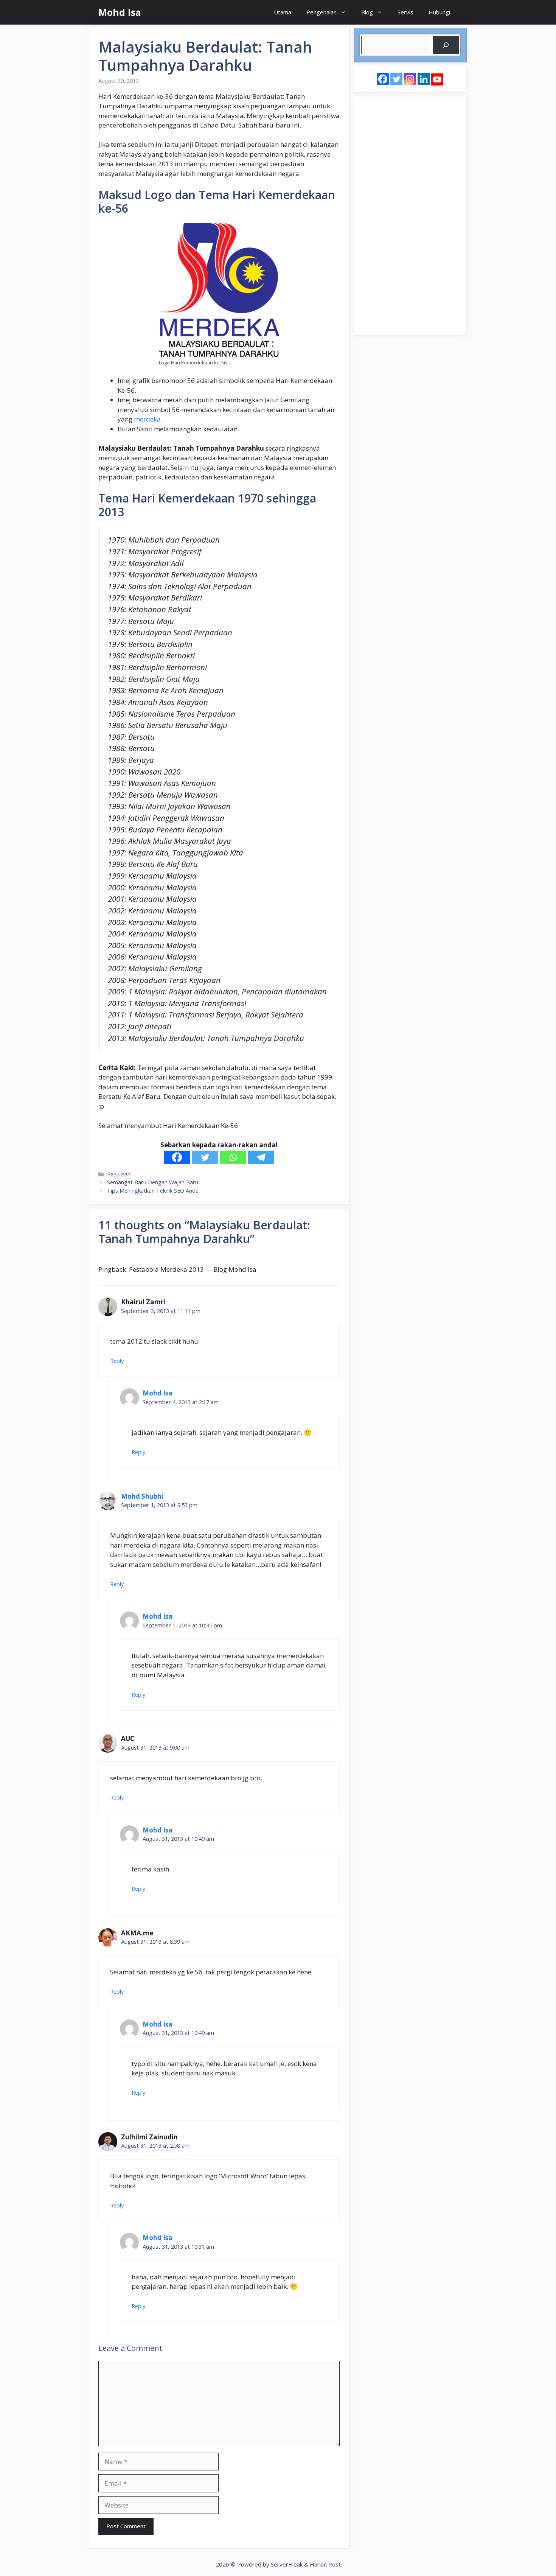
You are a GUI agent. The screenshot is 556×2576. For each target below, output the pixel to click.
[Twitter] (205, 1157)
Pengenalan (321, 12)
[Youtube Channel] (437, 79)
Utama (283, 12)
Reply (117, 1361)
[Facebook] (177, 1157)
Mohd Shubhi (142, 1496)
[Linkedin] (424, 79)
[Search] (446, 45)
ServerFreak (287, 2564)
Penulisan (119, 1174)
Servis (405, 12)
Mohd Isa (120, 12)
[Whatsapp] (233, 1157)
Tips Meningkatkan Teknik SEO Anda (153, 1191)
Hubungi (439, 12)
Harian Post (325, 2564)
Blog (367, 12)
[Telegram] (261, 1157)
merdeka (147, 419)
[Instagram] (410, 79)
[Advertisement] (410, 216)
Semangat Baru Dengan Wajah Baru (153, 1182)
